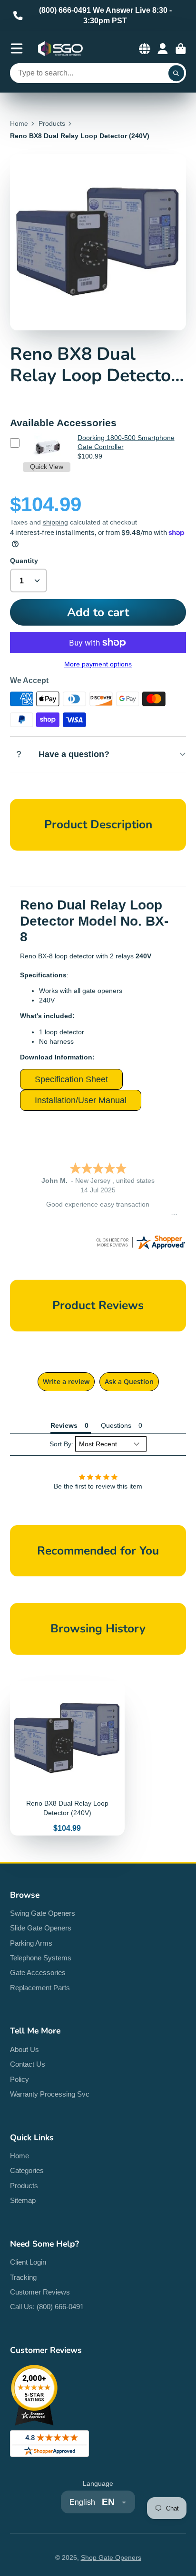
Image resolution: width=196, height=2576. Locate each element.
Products (52, 123)
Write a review (66, 1382)
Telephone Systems (41, 1958)
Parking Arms (31, 1943)
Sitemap (23, 2200)
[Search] (176, 73)
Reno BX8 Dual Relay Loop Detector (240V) (67, 1758)
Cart (181, 49)
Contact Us (28, 2064)
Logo (60, 49)
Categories (27, 2170)
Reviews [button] (64, 1425)
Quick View (47, 467)
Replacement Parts (40, 1988)
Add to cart (98, 612)
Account (163, 49)
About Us (24, 2049)
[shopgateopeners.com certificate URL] (140, 1248)
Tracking (23, 2277)
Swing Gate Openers (43, 1913)
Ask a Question (129, 1382)
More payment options (98, 664)
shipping (55, 522)
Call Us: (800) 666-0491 (47, 2307)
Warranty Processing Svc (50, 2094)
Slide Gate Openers (41, 1928)
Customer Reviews (40, 2292)
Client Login (28, 2262)
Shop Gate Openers (111, 2557)
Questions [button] (116, 1425)
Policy (20, 2079)
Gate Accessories (38, 1972)
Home (19, 123)
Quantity (24, 561)
